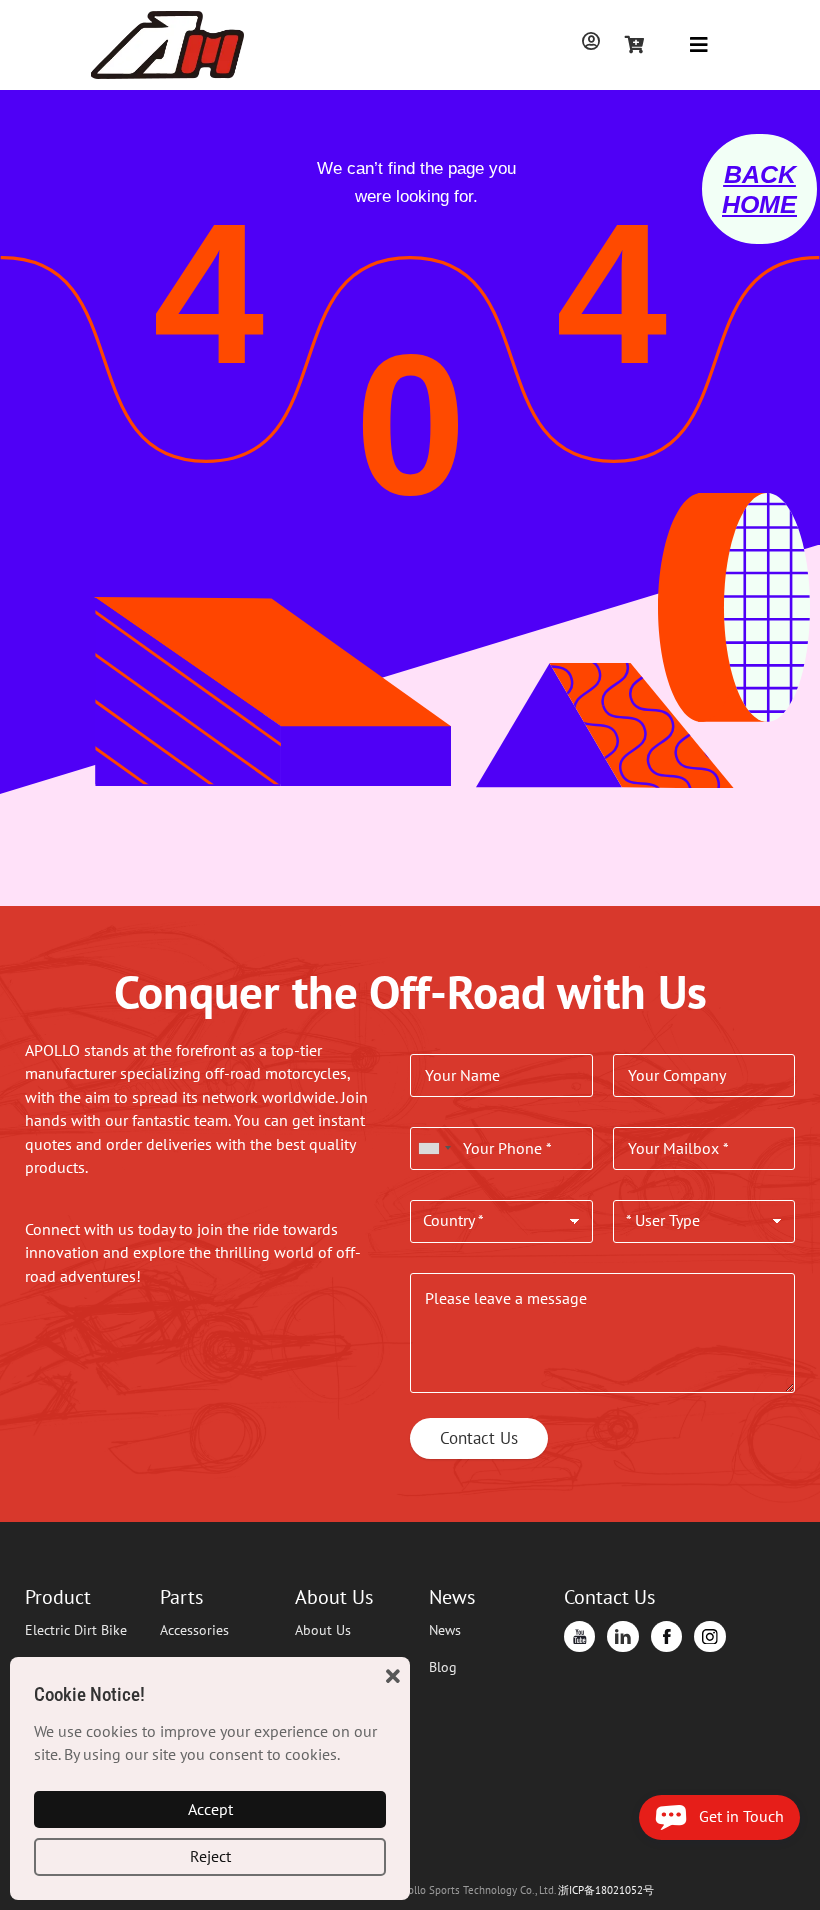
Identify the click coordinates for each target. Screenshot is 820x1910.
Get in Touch (735, 1816)
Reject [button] (210, 1856)
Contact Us (479, 1438)
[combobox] (434, 1148)
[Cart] (634, 44)
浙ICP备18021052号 (606, 1890)
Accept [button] (210, 1809)
